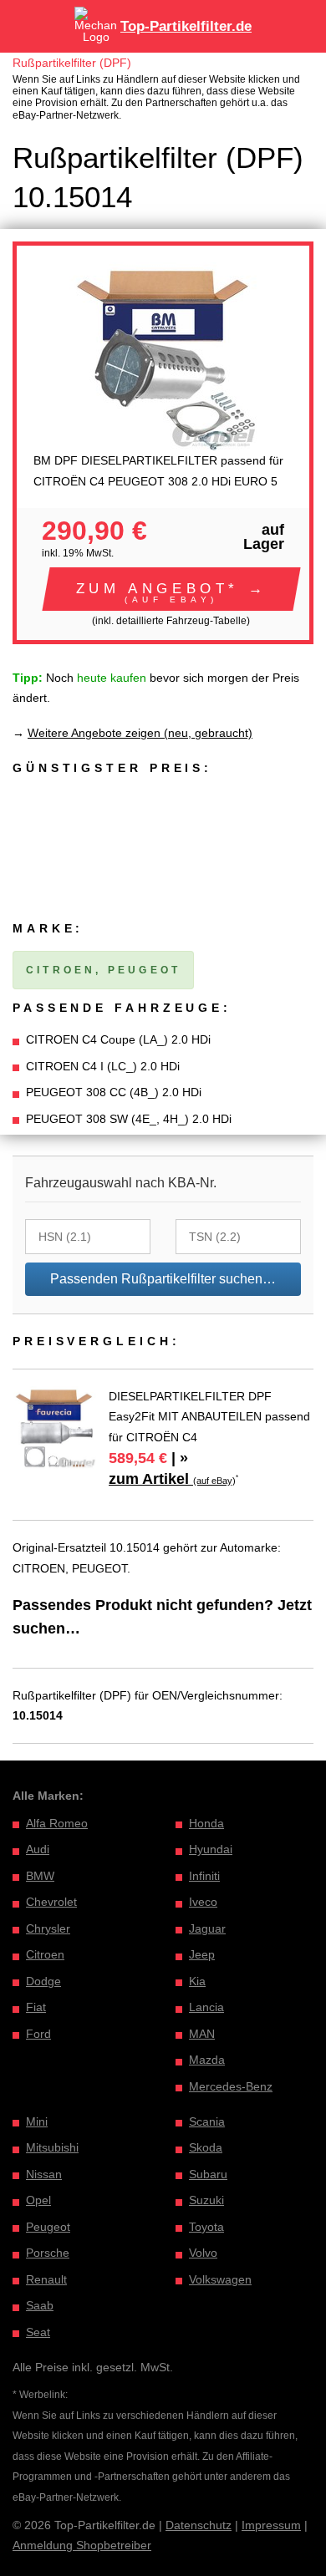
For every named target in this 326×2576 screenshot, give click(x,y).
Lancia (206, 2007)
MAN (202, 2034)
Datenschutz (199, 2525)
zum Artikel (172, 1479)
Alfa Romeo (57, 1823)
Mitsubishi (52, 2147)
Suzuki (206, 2200)
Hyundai (211, 1849)
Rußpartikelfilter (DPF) (72, 63)
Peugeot (48, 2227)
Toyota (206, 2227)
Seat (38, 2332)
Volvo (203, 2253)
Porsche (48, 2253)
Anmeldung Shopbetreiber (82, 2545)
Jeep (202, 1954)
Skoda (206, 2147)
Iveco (203, 1902)
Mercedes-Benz (231, 2086)
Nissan (44, 2174)
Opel (38, 2200)
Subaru (208, 2174)
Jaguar (207, 1928)
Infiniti (204, 1876)
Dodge (43, 1981)
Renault (46, 2279)
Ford (38, 2034)
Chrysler (48, 1928)
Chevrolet (51, 1902)
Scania (207, 2121)
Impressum (271, 2525)
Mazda (207, 2060)
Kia (197, 1981)
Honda (206, 1823)
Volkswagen (220, 2279)
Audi (38, 1849)
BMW (40, 1876)
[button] (171, 589)
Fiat (36, 2007)
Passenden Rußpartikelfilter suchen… (163, 1279)
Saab (40, 2305)
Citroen (45, 1954)
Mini (37, 2121)
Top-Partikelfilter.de (186, 26)
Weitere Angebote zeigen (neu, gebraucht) (140, 733)
